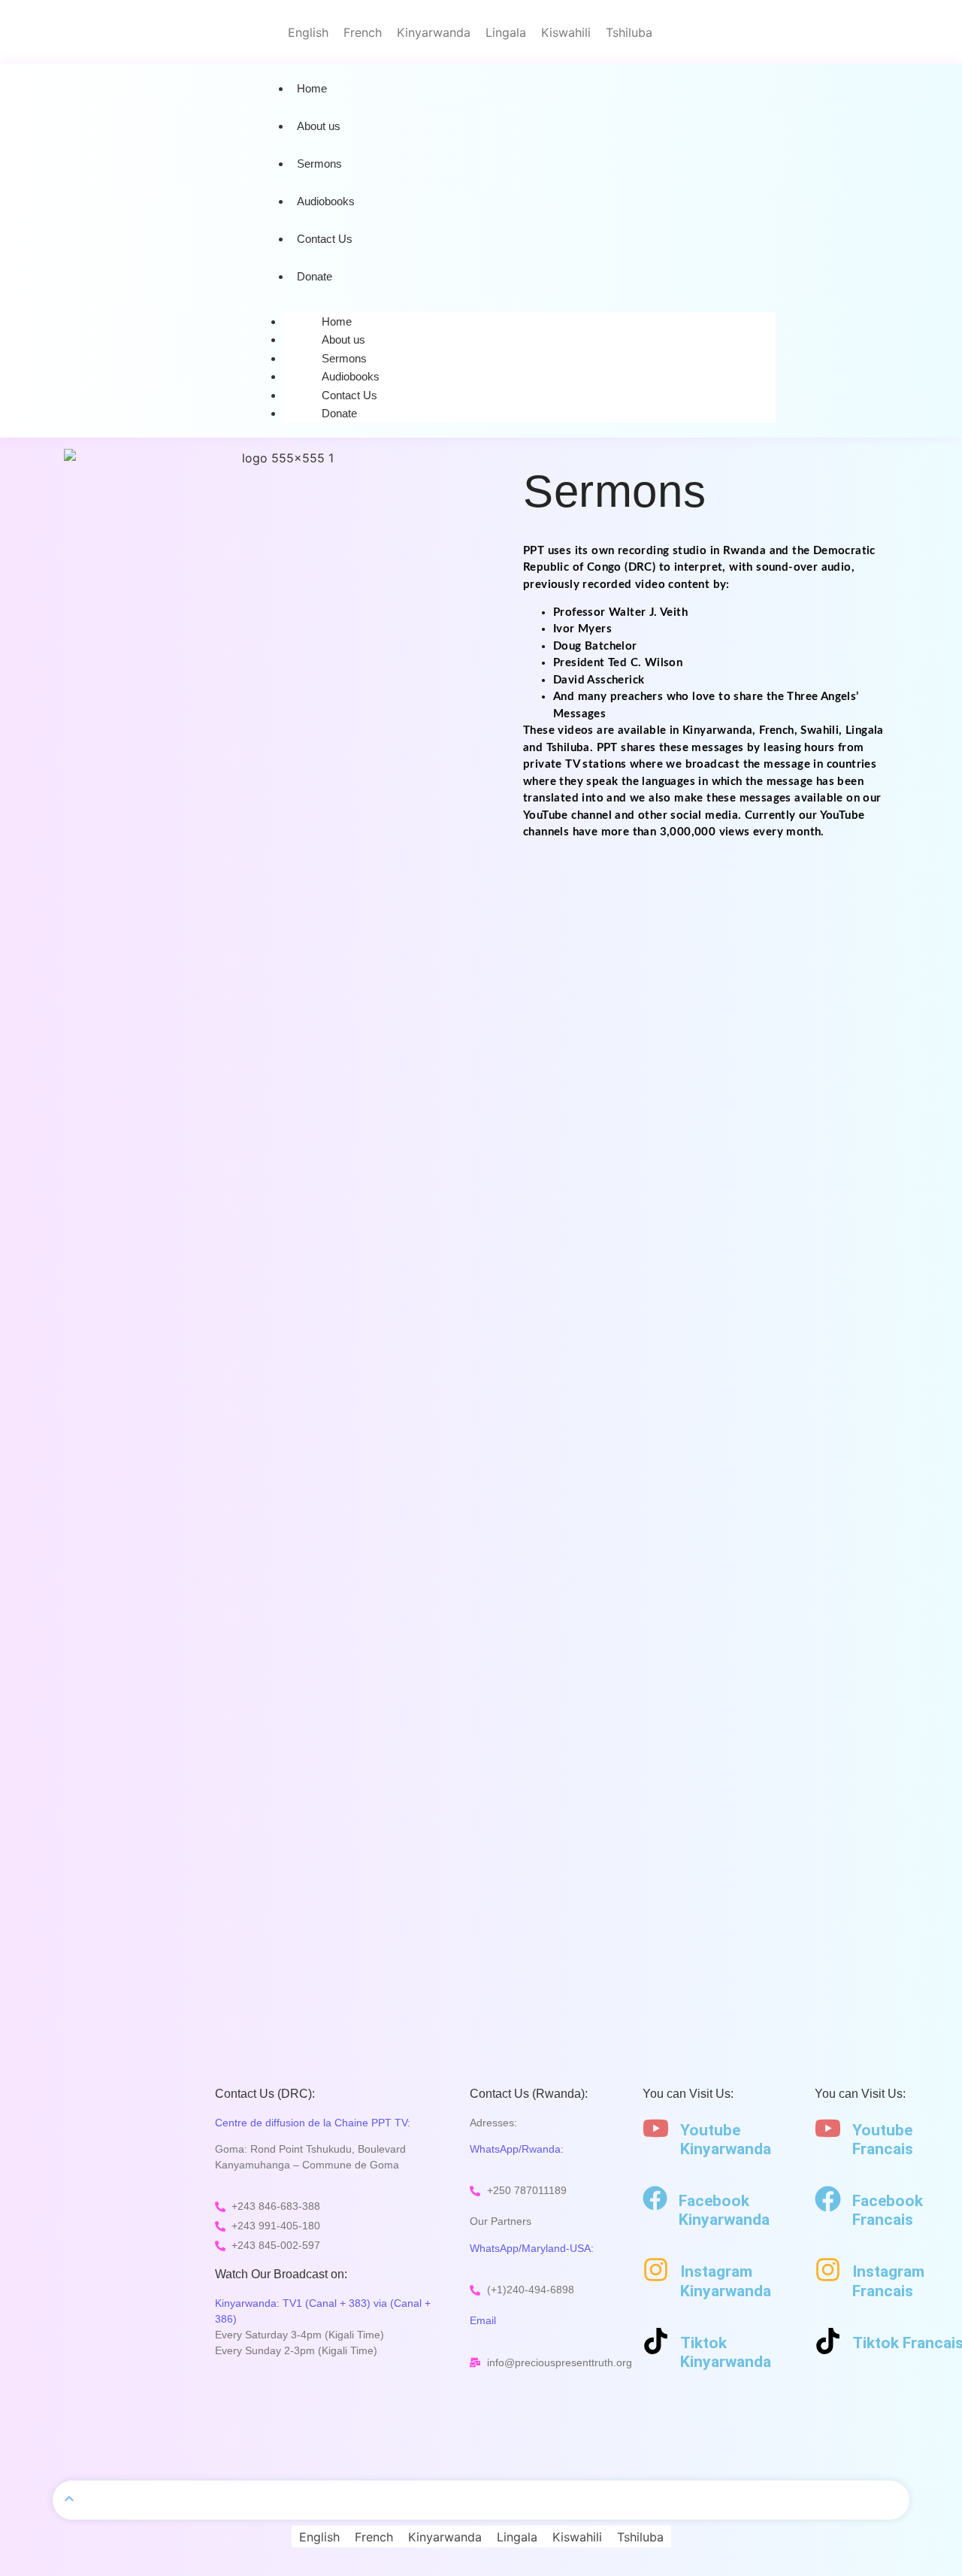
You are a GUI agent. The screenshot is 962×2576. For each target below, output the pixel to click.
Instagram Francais (888, 2281)
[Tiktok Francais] (828, 2341)
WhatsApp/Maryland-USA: (532, 2248)
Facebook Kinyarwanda (724, 2210)
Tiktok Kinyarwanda (726, 2352)
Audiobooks (326, 201)
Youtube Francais (883, 2140)
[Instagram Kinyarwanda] (656, 2270)
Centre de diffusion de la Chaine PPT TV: (313, 2123)
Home (312, 88)
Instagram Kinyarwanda (726, 2281)
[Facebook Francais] (828, 2199)
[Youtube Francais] (828, 2128)
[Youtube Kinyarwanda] (656, 2128)
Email (483, 2320)
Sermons (319, 164)
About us (319, 126)
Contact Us (325, 239)
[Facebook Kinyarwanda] (655, 2198)
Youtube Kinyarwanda (726, 2140)
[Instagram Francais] (828, 2270)
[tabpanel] (710, 692)
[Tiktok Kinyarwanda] (656, 2341)
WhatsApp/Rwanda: (517, 2149)
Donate (315, 276)
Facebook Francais (888, 2210)
